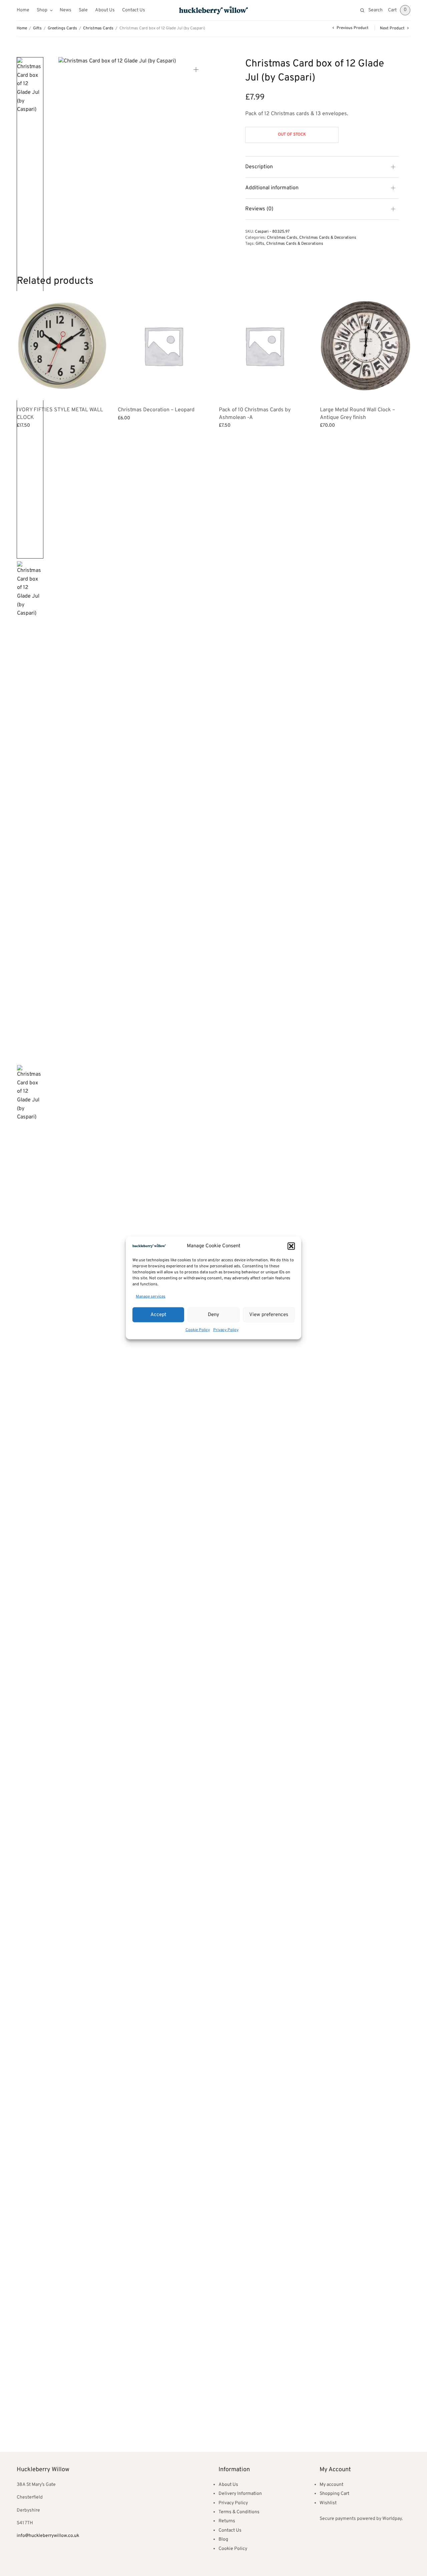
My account (331, 2485)
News (66, 10)
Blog (223, 2539)
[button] (291, 1246)
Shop (42, 10)
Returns (227, 2521)
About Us (105, 10)
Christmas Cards (98, 28)
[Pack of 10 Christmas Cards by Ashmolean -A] (264, 346)
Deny (213, 1315)
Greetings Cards (62, 28)
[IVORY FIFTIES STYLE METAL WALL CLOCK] (62, 346)
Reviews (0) (259, 209)
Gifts (37, 28)
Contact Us (134, 10)
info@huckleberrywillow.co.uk (48, 2536)
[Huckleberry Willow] (213, 10)
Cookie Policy (198, 1330)
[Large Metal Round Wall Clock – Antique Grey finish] (365, 346)
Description (259, 167)
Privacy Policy (226, 1330)
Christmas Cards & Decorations (328, 238)
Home (23, 10)
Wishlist (328, 2503)
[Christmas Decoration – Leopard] (163, 346)
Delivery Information (240, 2494)
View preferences (269, 1315)
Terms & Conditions (239, 2512)
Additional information (272, 188)
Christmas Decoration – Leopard (156, 410)
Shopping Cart (334, 2494)
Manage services (151, 1296)
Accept (158, 1315)
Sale (83, 10)
